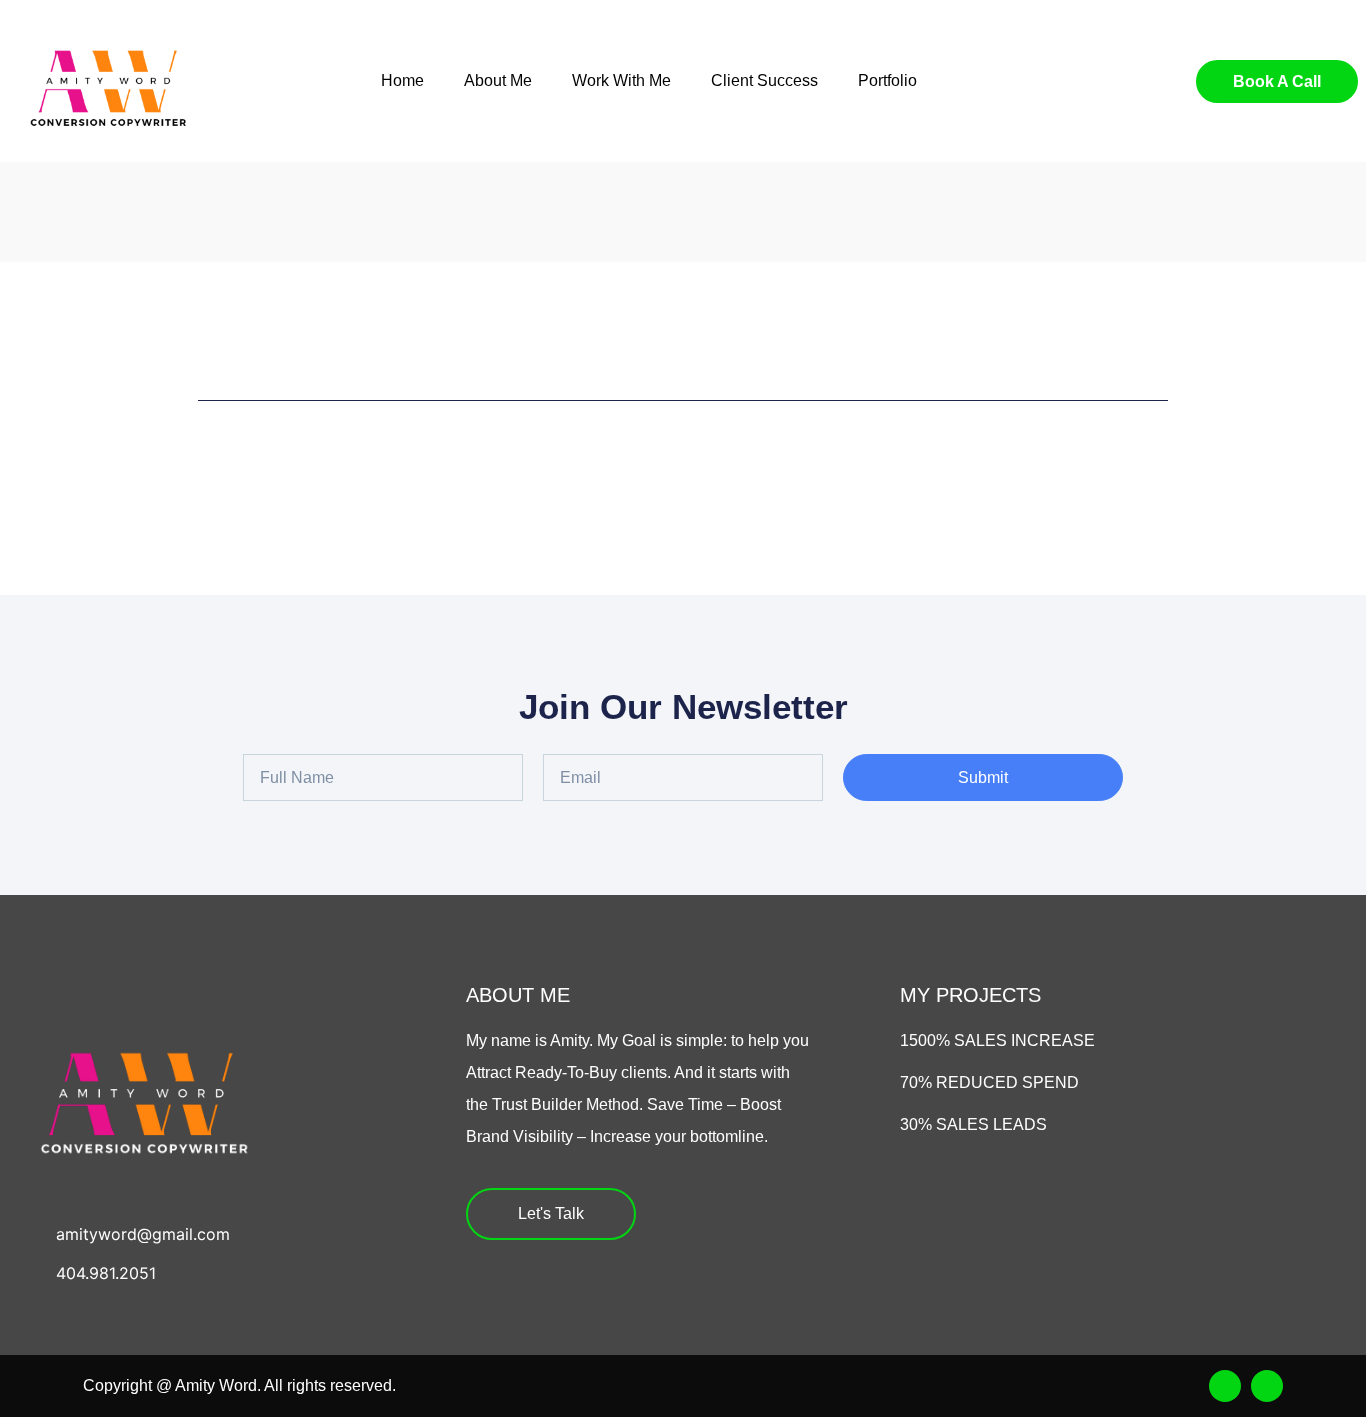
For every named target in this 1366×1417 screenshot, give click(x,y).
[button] (1128, 81)
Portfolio (887, 80)
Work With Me (621, 80)
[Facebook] (1225, 1386)
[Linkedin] (1267, 1386)
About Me (498, 80)
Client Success (764, 80)
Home (402, 80)
